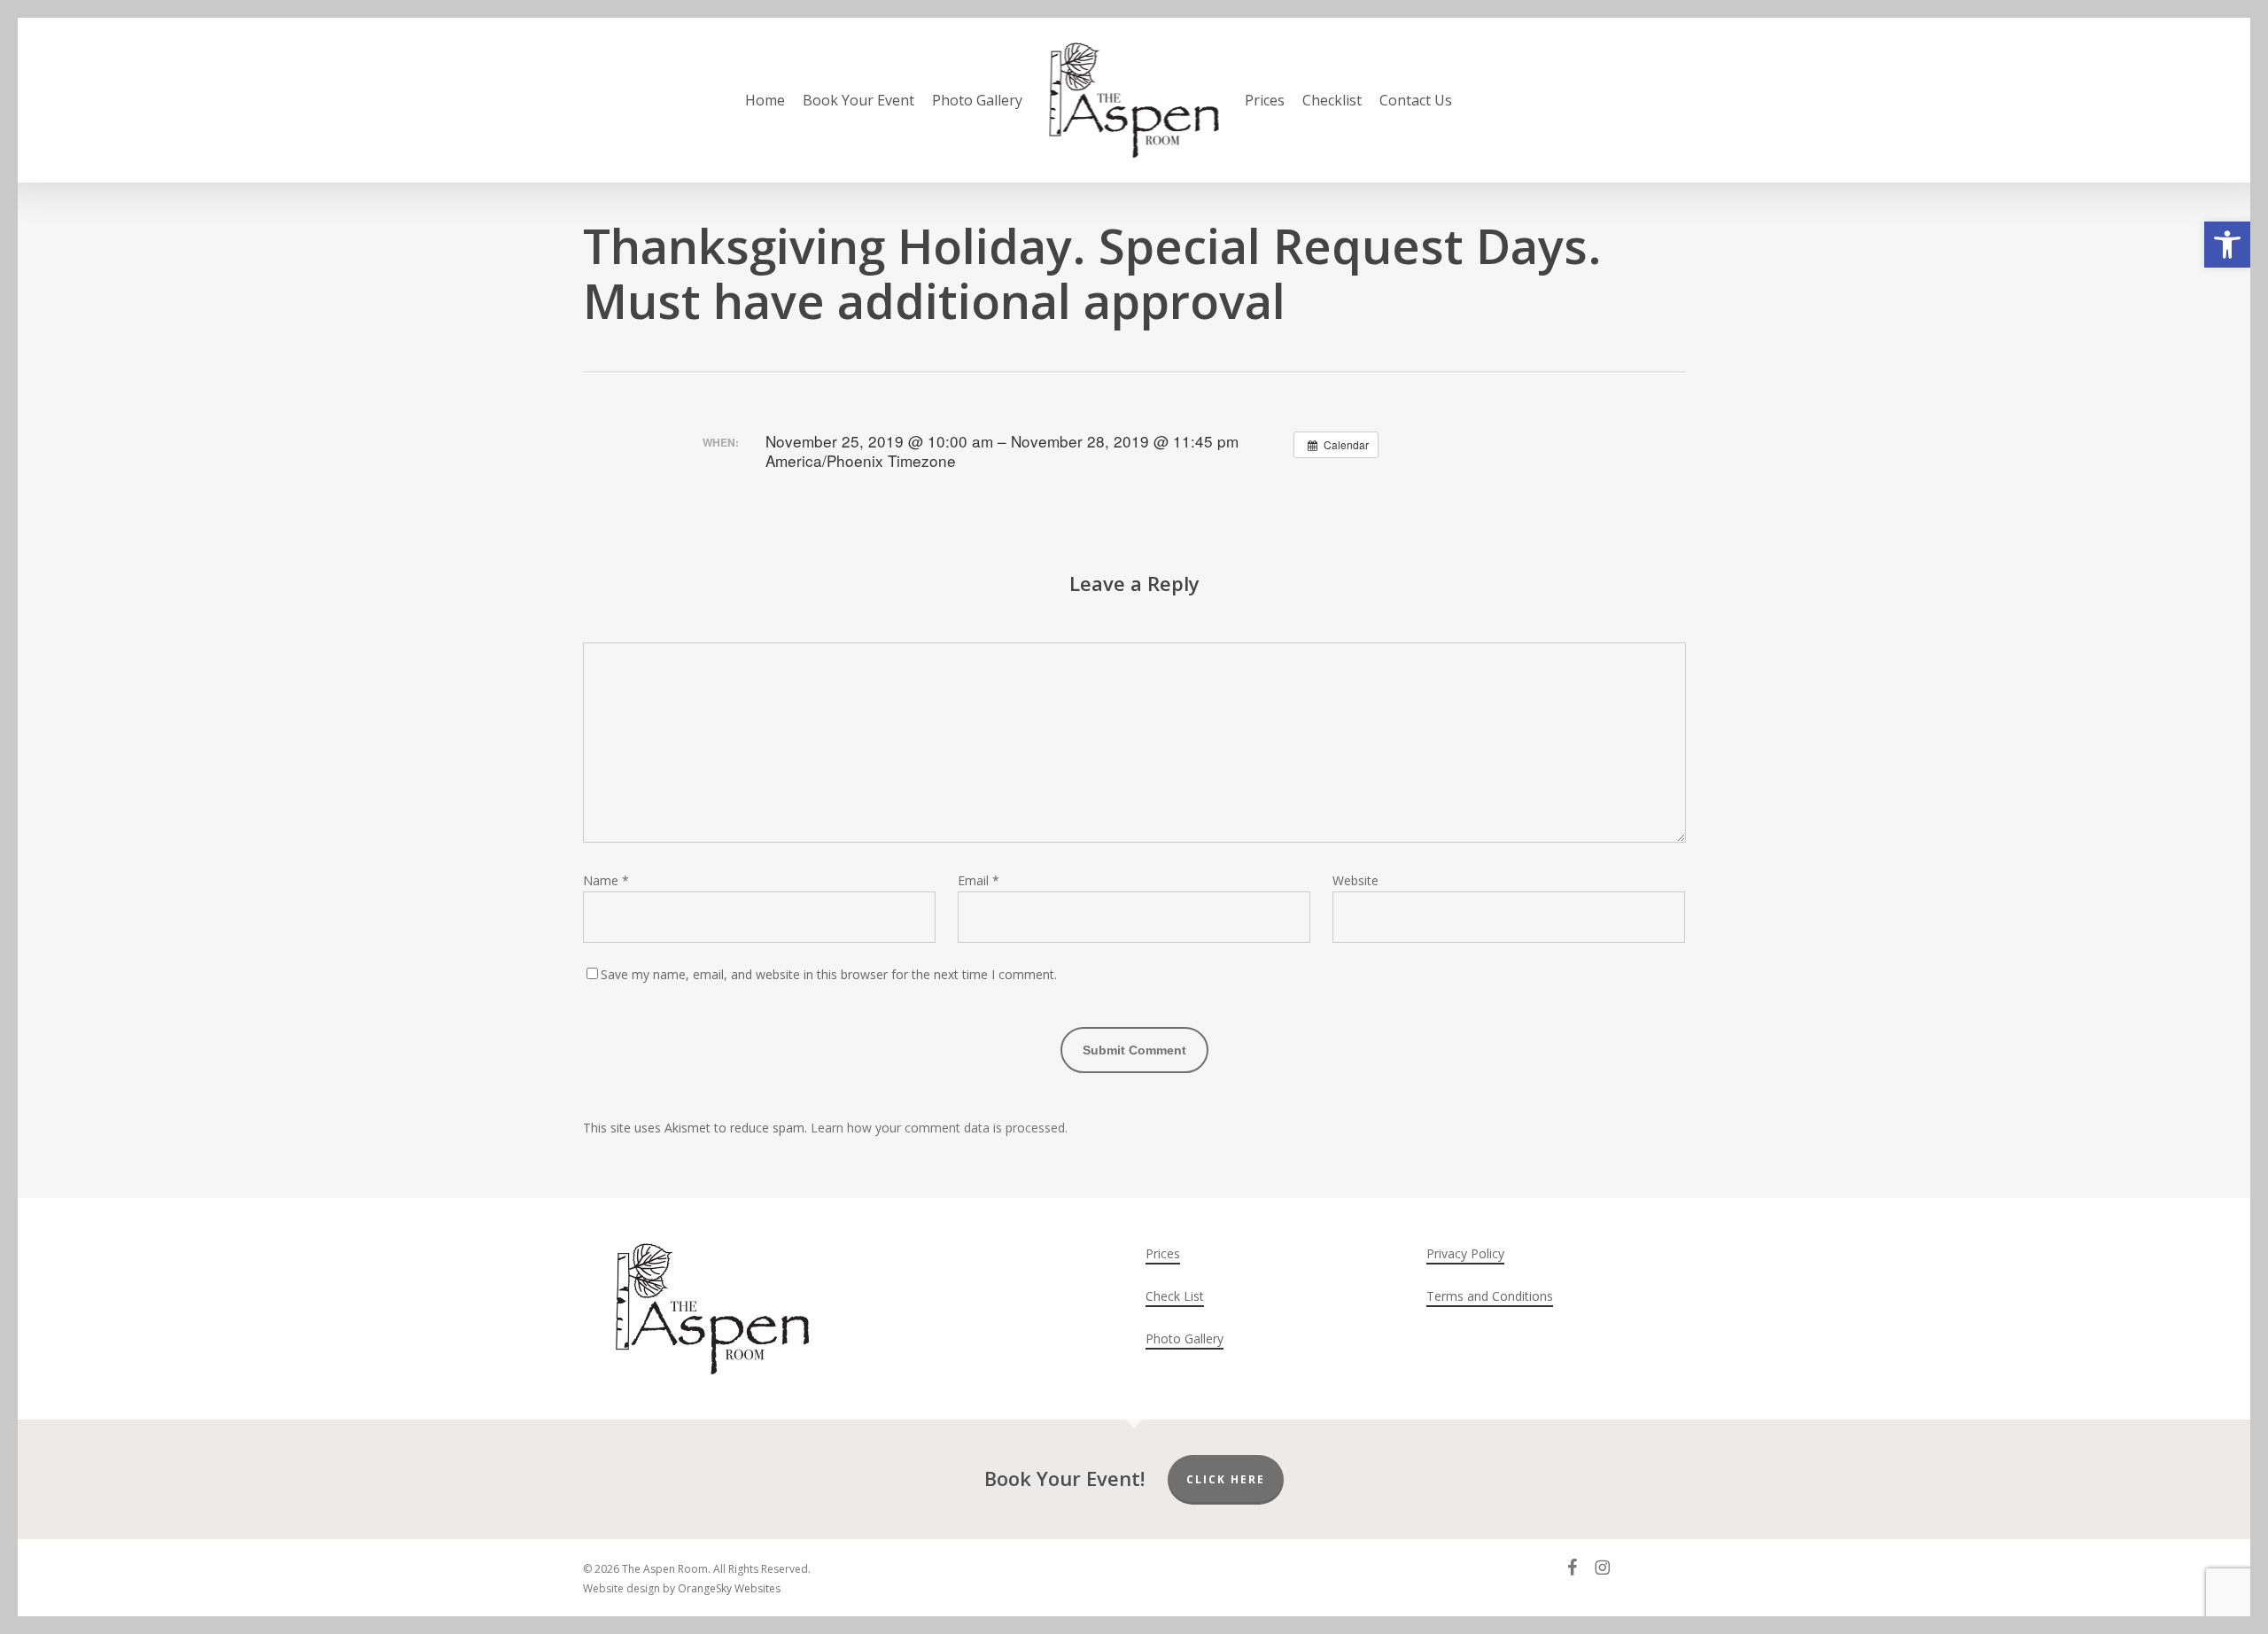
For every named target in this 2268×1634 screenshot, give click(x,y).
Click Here (1226, 1479)
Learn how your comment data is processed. (939, 1128)
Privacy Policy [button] (1465, 1253)
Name (606, 880)
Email (979, 880)
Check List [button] (1175, 1296)
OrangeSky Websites (729, 1588)
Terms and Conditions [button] (1490, 1296)
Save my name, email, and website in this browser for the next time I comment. (829, 974)
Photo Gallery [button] (1184, 1338)
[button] (2227, 245)
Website (1355, 880)
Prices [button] (1163, 1253)
